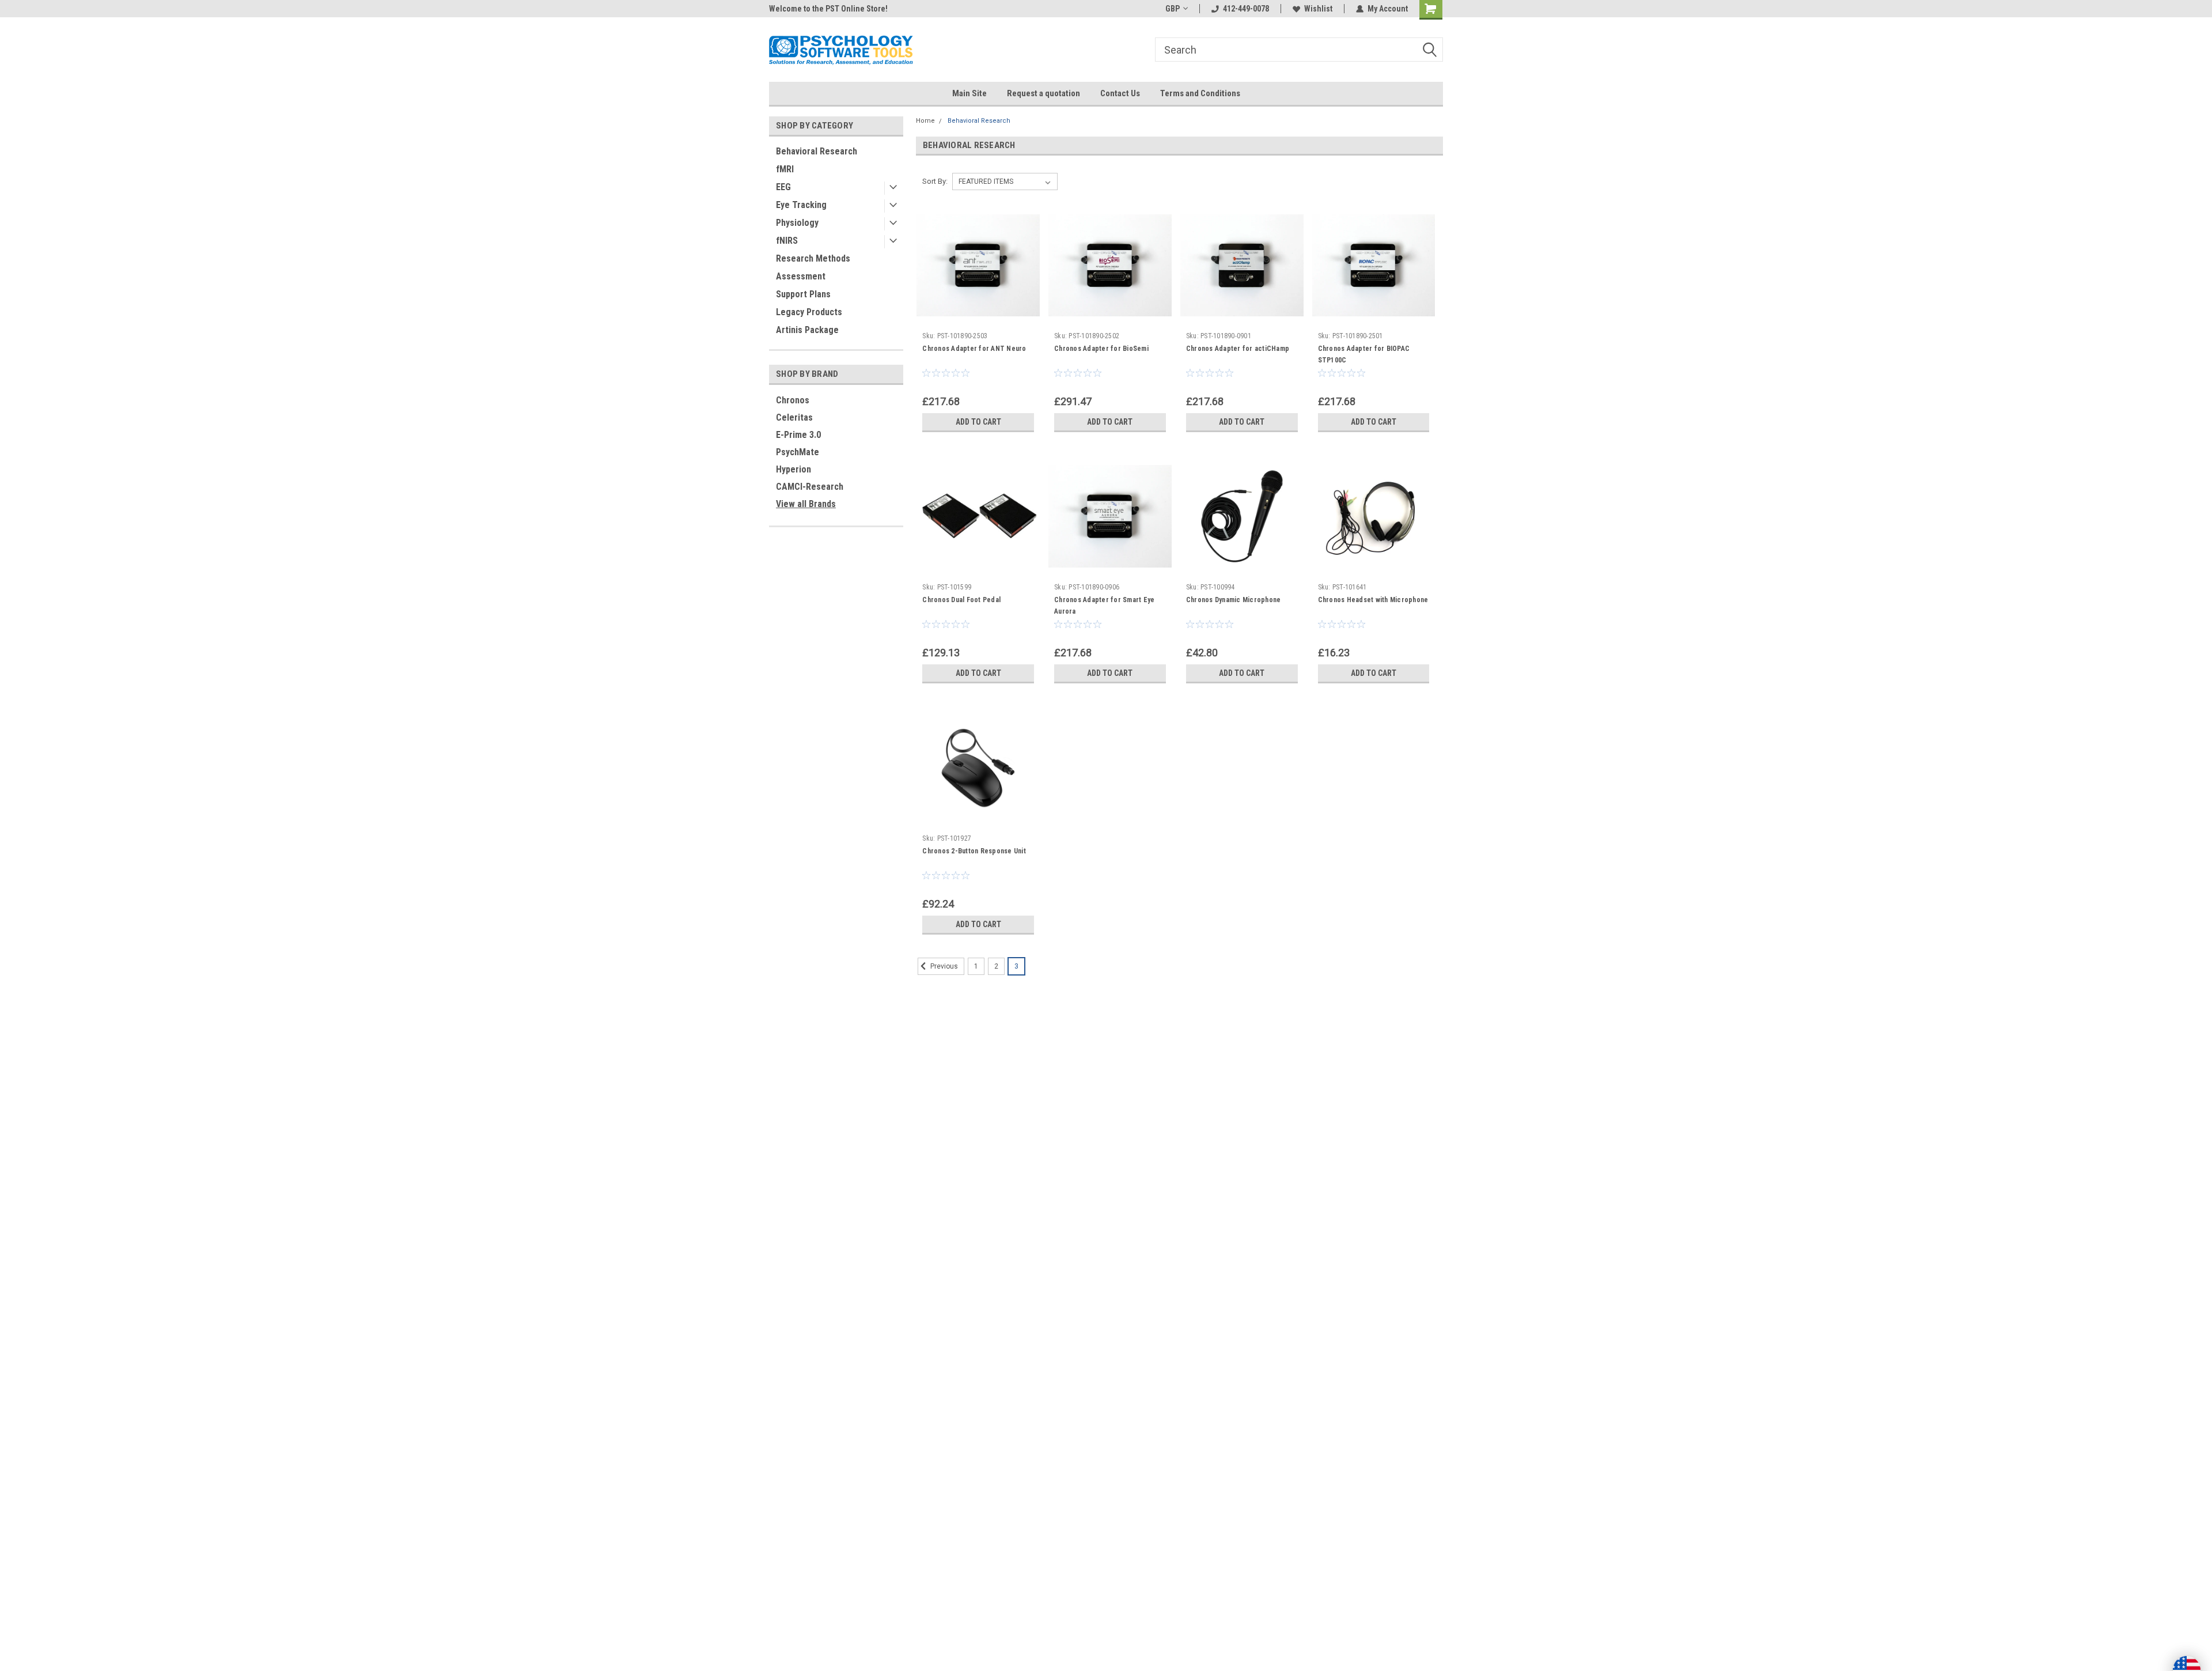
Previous (943, 966)
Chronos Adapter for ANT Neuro (974, 349)
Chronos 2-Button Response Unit (974, 851)
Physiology (797, 223)
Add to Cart (978, 422)
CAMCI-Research (810, 487)
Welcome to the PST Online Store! (828, 9)
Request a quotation (1043, 93)
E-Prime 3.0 (798, 435)
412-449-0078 (1246, 9)
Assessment (801, 276)
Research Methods (813, 258)
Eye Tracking (801, 205)
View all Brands (806, 504)
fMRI (785, 169)
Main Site (969, 93)
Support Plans (803, 294)
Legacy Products (809, 312)
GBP (1173, 9)
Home (925, 121)
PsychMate (798, 452)
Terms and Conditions (1200, 93)
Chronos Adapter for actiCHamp (1238, 349)
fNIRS (787, 241)
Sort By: (935, 181)
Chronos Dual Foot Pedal (961, 600)
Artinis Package (807, 330)
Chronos (793, 400)
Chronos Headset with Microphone (1373, 600)
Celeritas (794, 417)
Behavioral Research (817, 151)
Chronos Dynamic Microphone (1234, 600)
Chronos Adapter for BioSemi (1101, 349)
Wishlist (1318, 9)
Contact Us (1120, 93)
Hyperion (793, 469)
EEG (783, 187)
